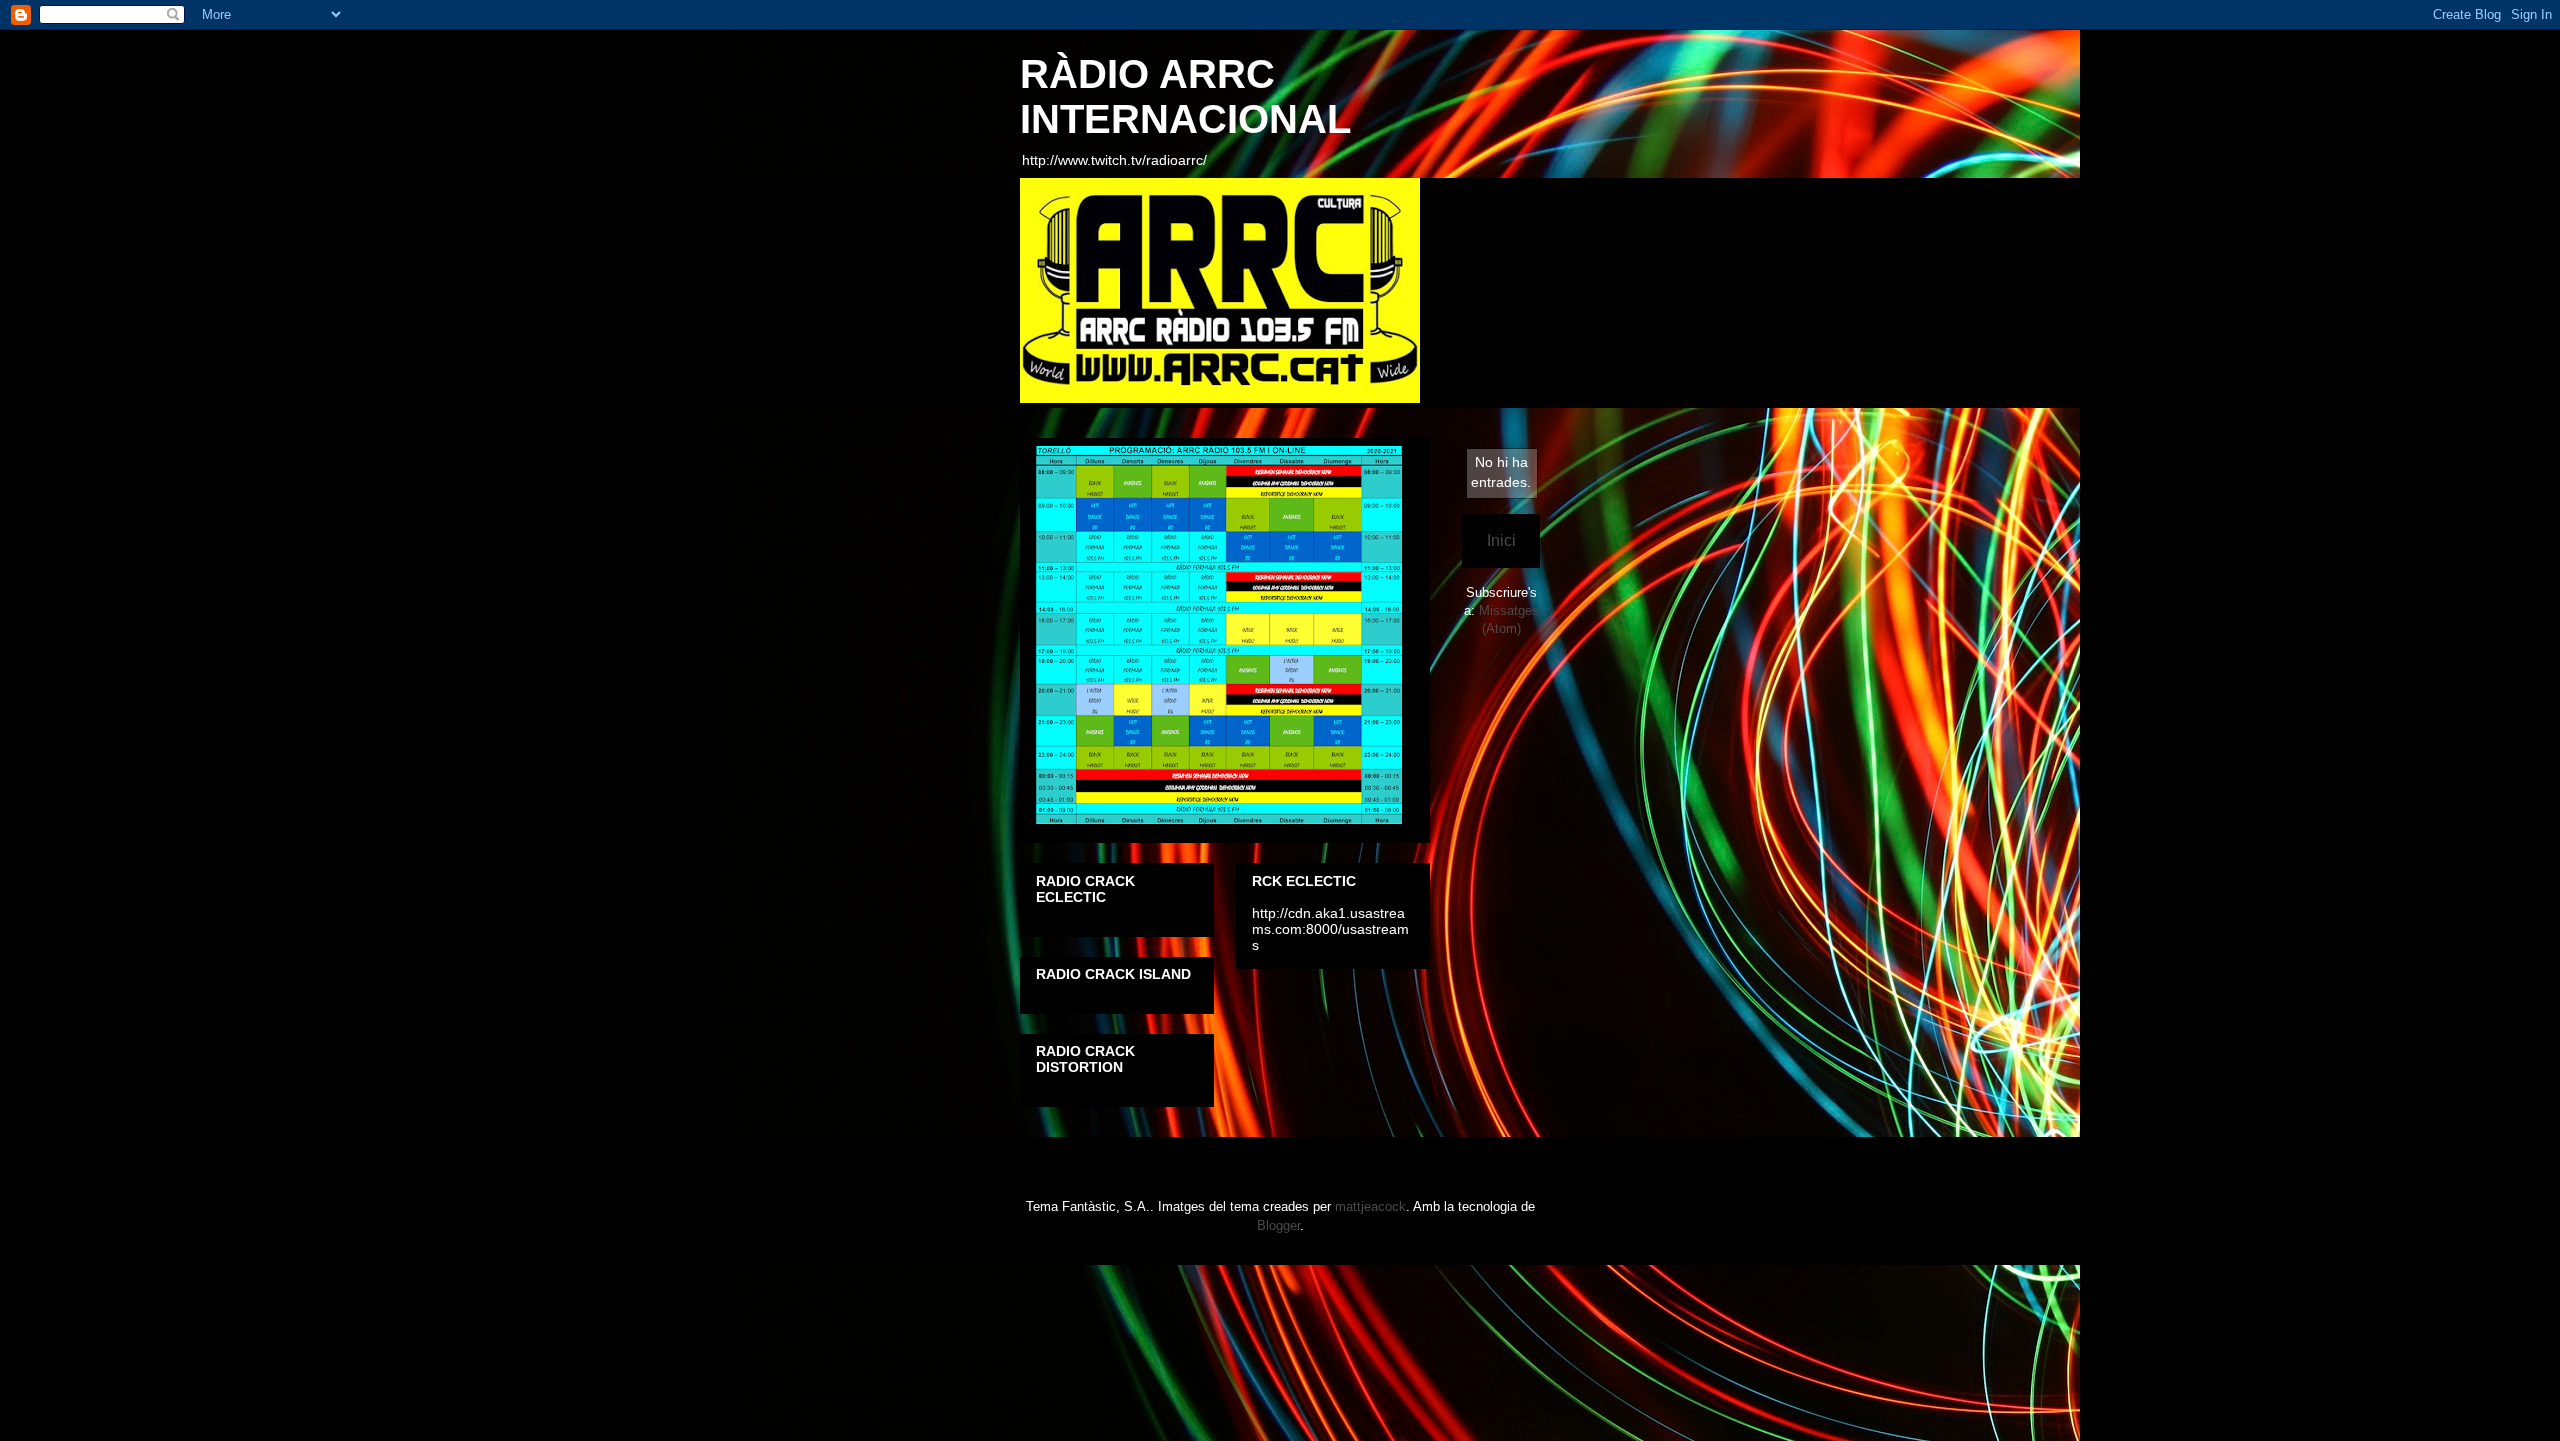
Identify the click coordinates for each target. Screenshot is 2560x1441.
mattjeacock (1370, 1206)
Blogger (1278, 1225)
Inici (1501, 540)
